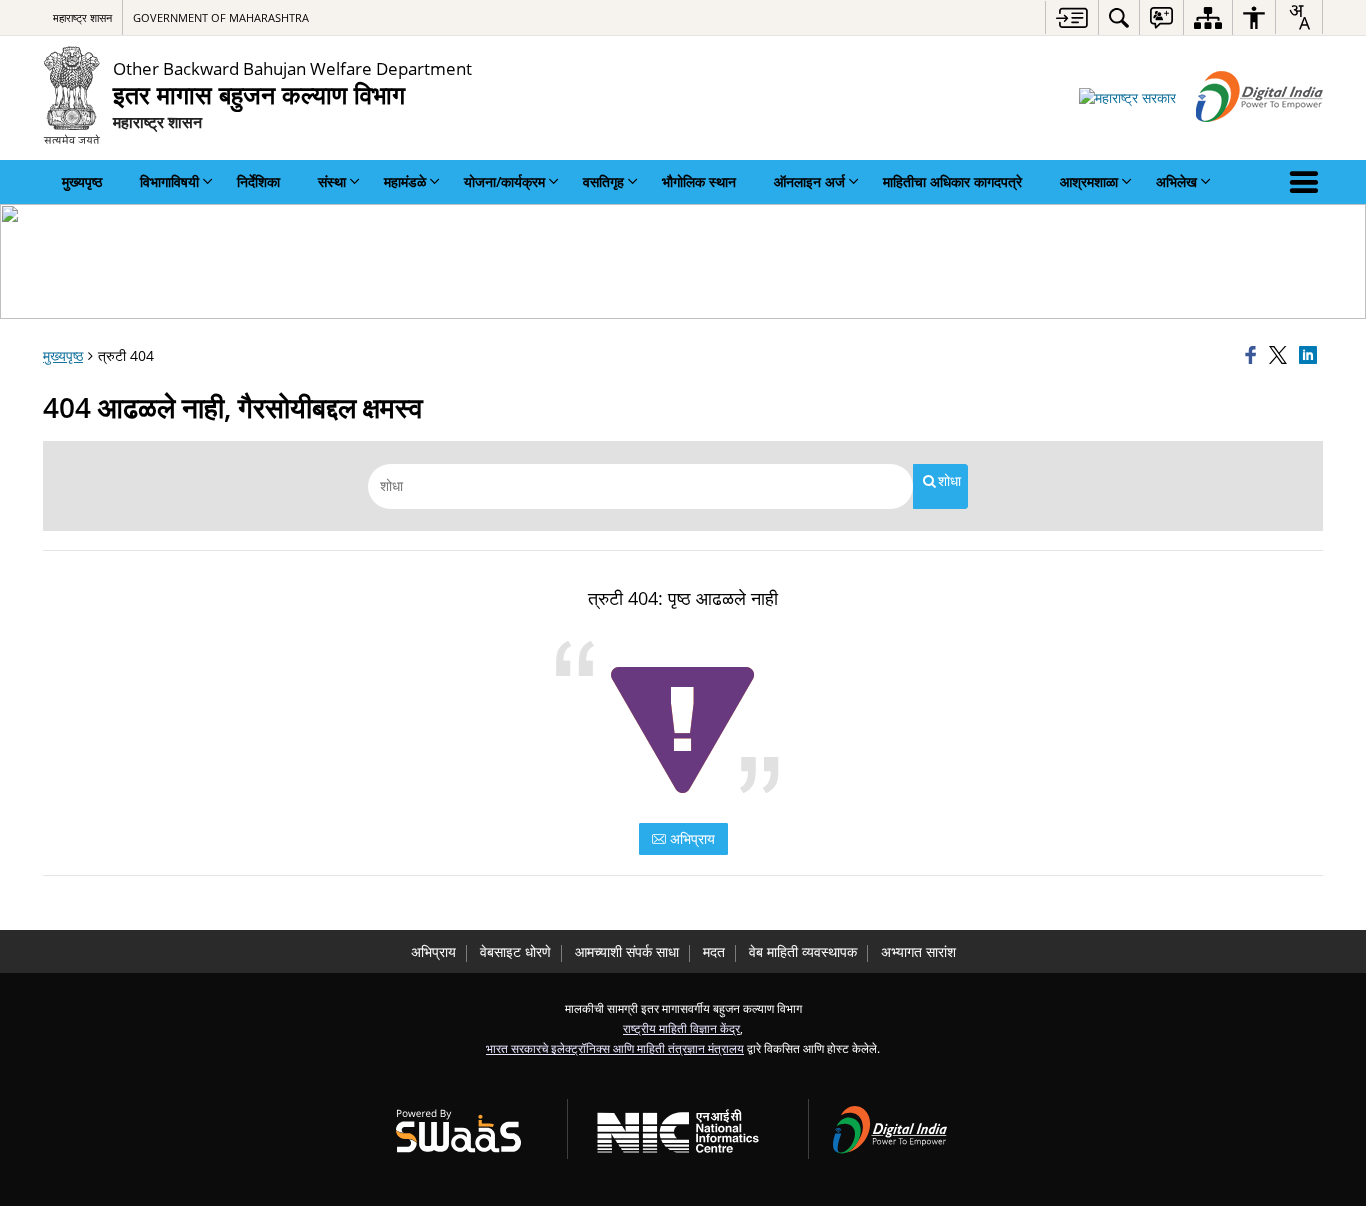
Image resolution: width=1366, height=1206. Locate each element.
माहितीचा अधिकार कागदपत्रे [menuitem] (952, 181)
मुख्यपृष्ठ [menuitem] (82, 181)
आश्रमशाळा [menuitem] (1089, 181)
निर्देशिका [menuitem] (258, 181)
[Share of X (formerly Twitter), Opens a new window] (1281, 356)
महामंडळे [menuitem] (405, 181)
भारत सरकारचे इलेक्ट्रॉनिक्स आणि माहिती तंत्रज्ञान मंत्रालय (615, 1048)
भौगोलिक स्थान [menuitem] (699, 181)
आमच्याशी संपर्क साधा (627, 951)
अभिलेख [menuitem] (1176, 181)
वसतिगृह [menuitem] (603, 181)
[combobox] (1299, 17)
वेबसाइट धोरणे (515, 951)
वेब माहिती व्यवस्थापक (803, 951)
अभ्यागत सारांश (918, 951)
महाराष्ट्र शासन (82, 17)
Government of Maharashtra (221, 17)
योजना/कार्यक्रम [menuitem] (504, 181)
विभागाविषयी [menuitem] (169, 181)
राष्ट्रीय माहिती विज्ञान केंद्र (681, 1028)
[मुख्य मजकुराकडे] (1071, 17)
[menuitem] (1119, 17)
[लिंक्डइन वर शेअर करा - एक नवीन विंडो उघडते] (1311, 356)
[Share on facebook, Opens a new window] (1254, 356)
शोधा (949, 481)
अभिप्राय (690, 838)
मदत (714, 951)
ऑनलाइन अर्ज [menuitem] (809, 181)
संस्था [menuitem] (332, 181)
